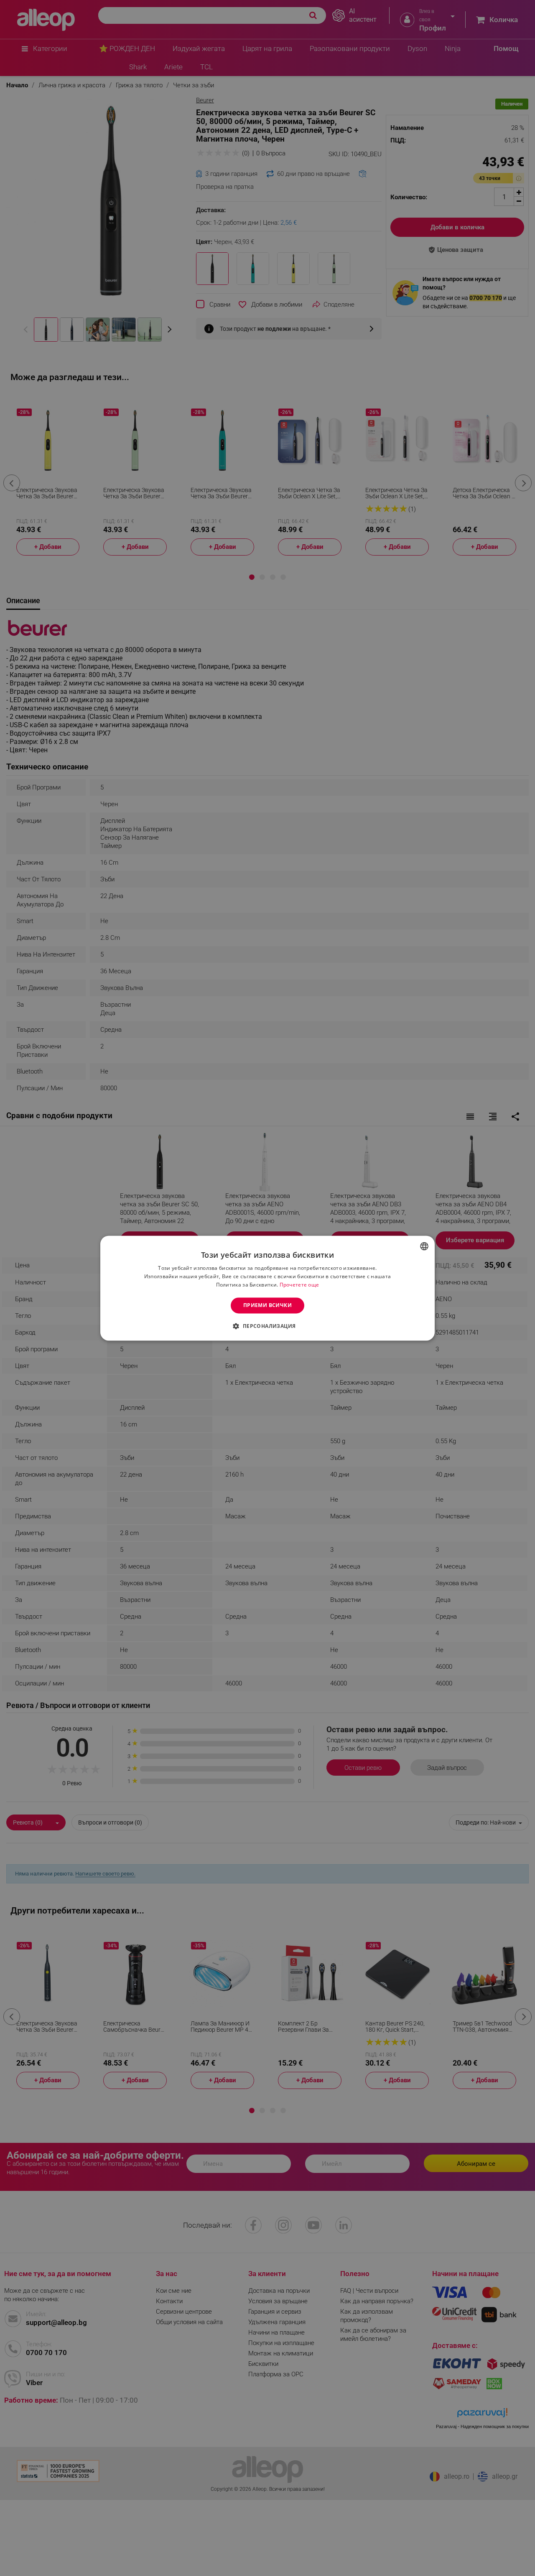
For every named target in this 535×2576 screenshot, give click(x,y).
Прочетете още (299, 1285)
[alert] (267, 1288)
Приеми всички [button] (267, 1305)
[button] (267, 1326)
